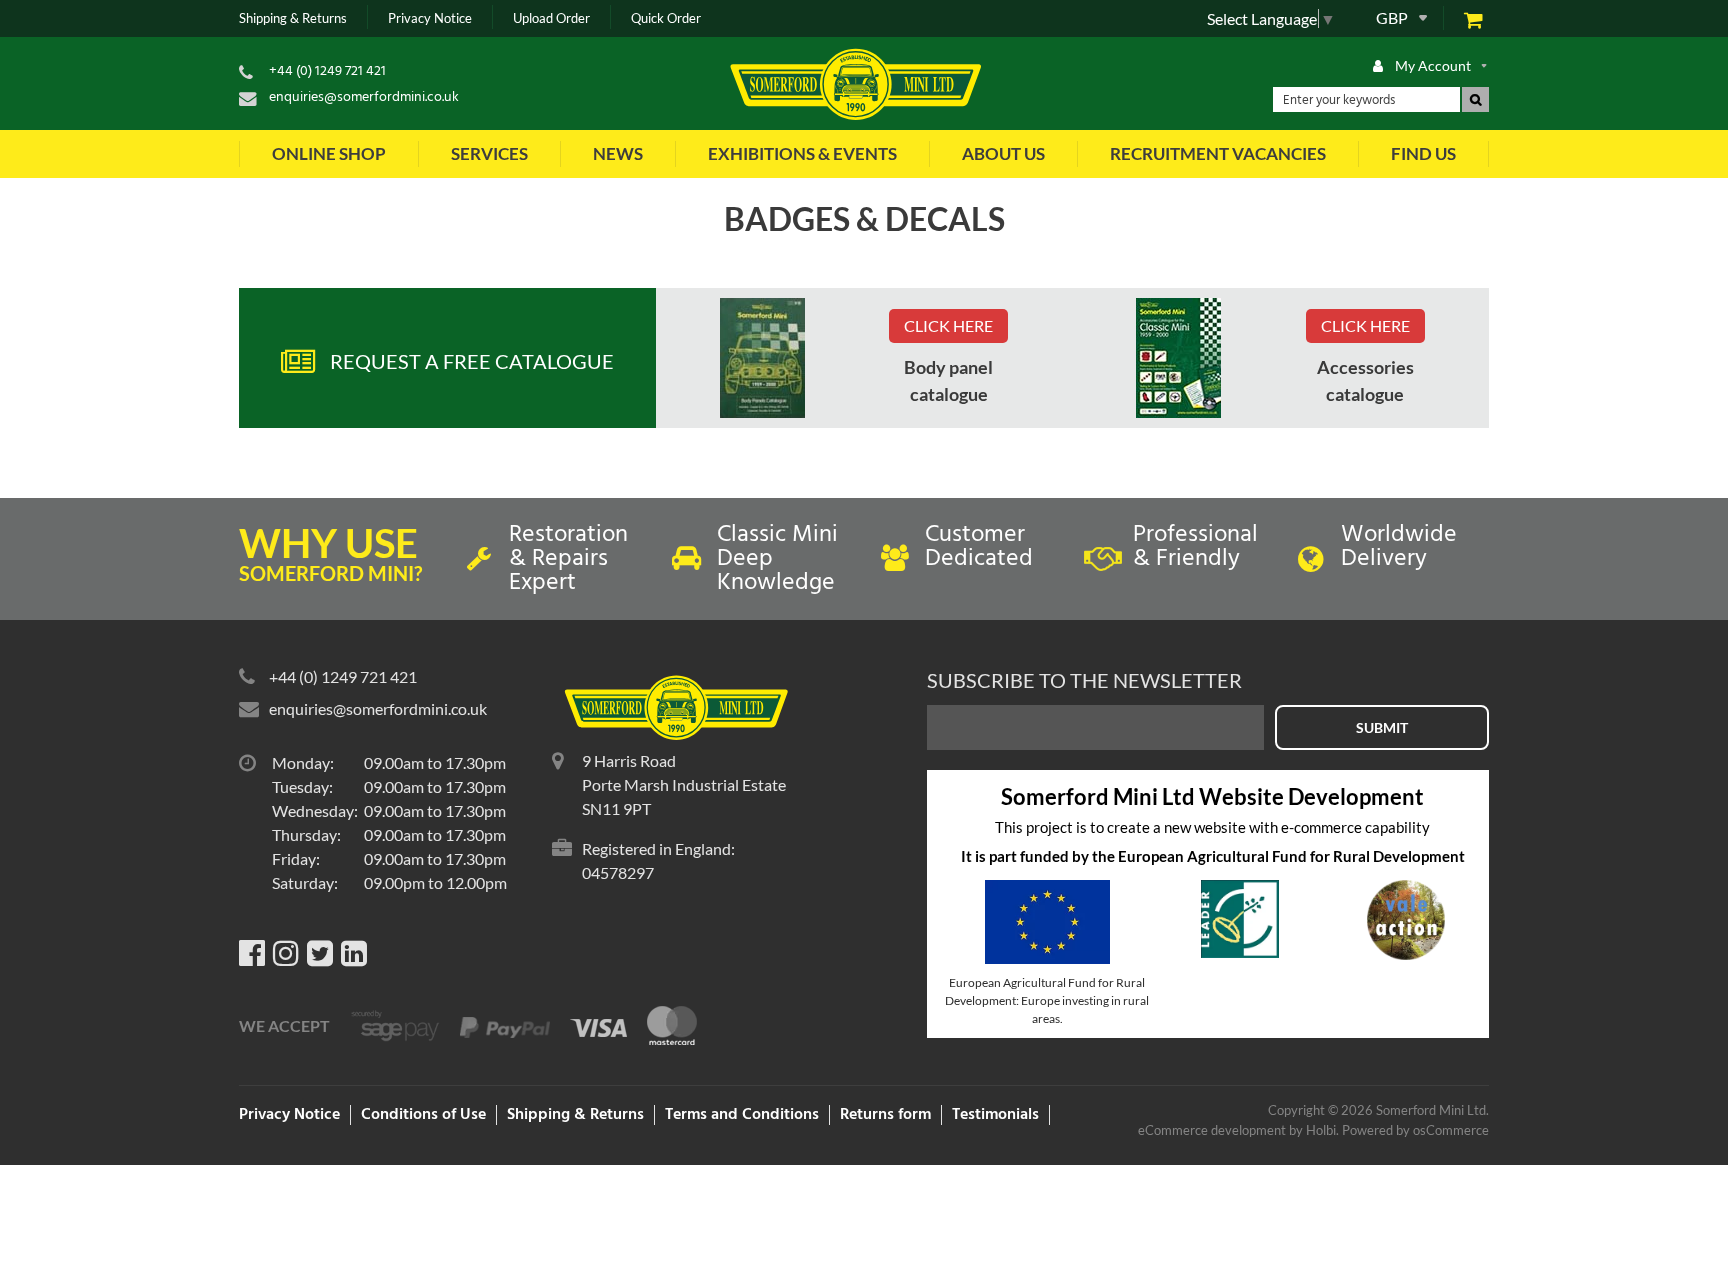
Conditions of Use (423, 1115)
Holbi (1321, 1130)
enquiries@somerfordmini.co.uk (364, 97)
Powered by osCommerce (1415, 1130)
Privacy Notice (430, 18)
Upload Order (551, 18)
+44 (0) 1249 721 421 (327, 71)
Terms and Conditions (742, 1115)
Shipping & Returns (293, 18)
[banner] (762, 358)
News (618, 153)
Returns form (885, 1115)
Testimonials (995, 1115)
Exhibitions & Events (802, 153)
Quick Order (666, 18)
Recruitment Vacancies (1218, 153)
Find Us (1423, 153)
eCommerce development (1212, 1130)
